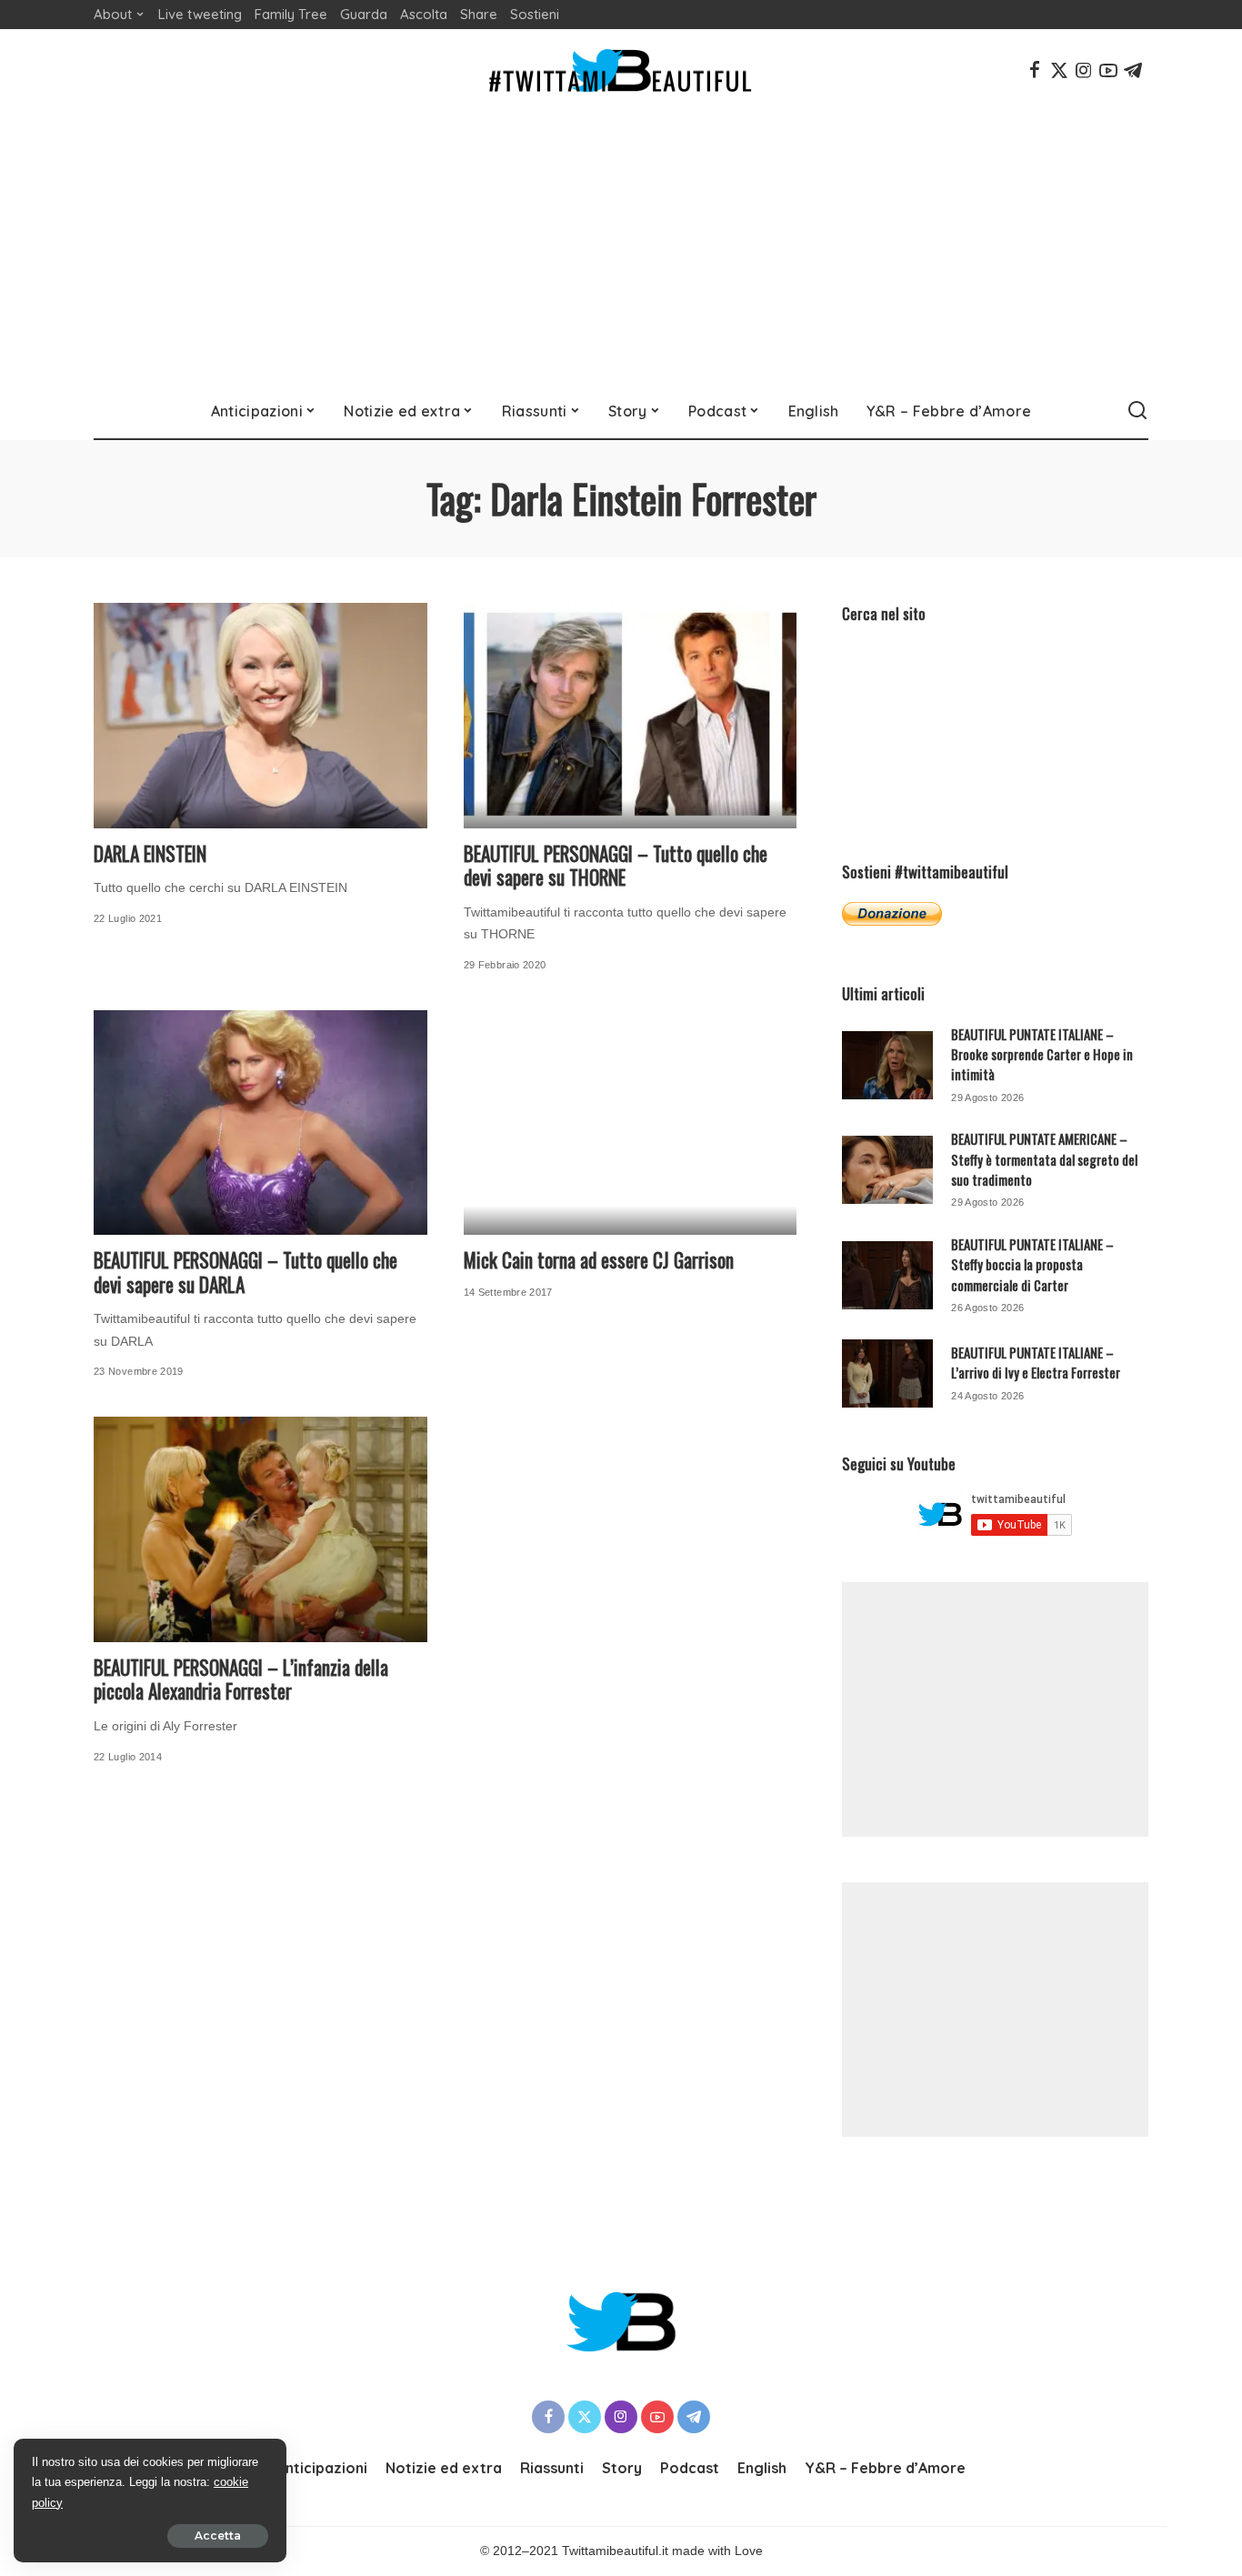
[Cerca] (1137, 411)
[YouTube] (1108, 70)
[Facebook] (1035, 70)
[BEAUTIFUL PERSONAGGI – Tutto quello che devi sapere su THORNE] (631, 716)
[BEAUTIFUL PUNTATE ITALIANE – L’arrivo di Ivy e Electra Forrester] (887, 1373)
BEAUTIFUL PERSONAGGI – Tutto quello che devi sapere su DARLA (245, 1272)
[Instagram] (1084, 70)
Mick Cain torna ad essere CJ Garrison (599, 1260)
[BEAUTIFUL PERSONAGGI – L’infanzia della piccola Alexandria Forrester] (260, 1529)
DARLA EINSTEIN (150, 853)
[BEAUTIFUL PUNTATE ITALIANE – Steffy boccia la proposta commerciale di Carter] (887, 1275)
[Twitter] (1059, 70)
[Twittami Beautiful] (621, 70)
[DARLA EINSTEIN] (260, 716)
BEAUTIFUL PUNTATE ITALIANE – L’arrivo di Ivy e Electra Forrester (1036, 1362)
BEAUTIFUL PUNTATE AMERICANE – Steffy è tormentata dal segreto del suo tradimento (1044, 1159)
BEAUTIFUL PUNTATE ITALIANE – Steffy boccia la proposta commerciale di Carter (1032, 1264)
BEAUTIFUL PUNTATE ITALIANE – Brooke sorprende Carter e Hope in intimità (1042, 1054)
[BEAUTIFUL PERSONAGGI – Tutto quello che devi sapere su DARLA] (260, 1123)
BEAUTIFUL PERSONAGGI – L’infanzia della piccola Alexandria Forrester (241, 1679)
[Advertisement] (621, 247)
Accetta (218, 2536)
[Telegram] (1133, 70)
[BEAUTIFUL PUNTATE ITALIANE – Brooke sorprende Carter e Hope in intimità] (887, 1065)
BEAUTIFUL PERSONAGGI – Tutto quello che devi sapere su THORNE (616, 866)
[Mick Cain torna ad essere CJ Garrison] (631, 1123)
